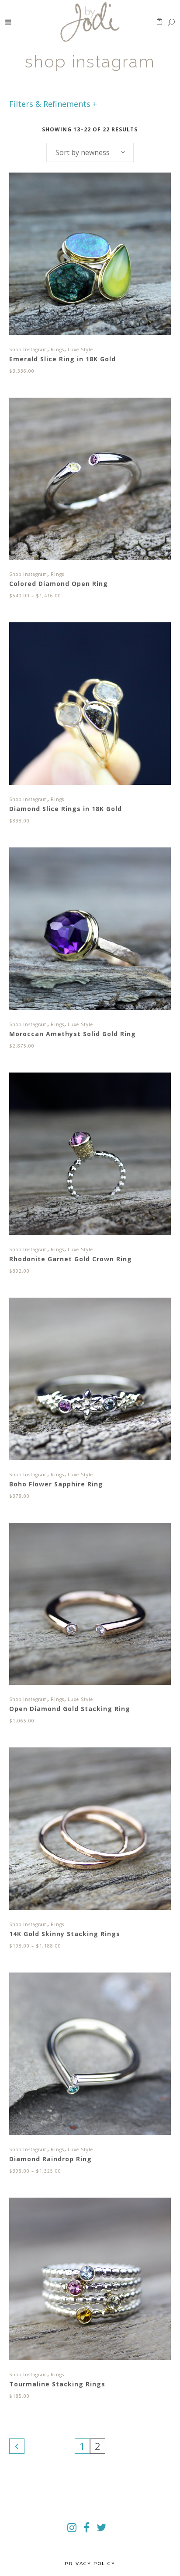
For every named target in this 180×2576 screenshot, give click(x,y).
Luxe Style (80, 349)
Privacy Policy (90, 2564)
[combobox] (90, 152)
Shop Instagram (28, 349)
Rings (57, 349)
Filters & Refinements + (53, 104)
